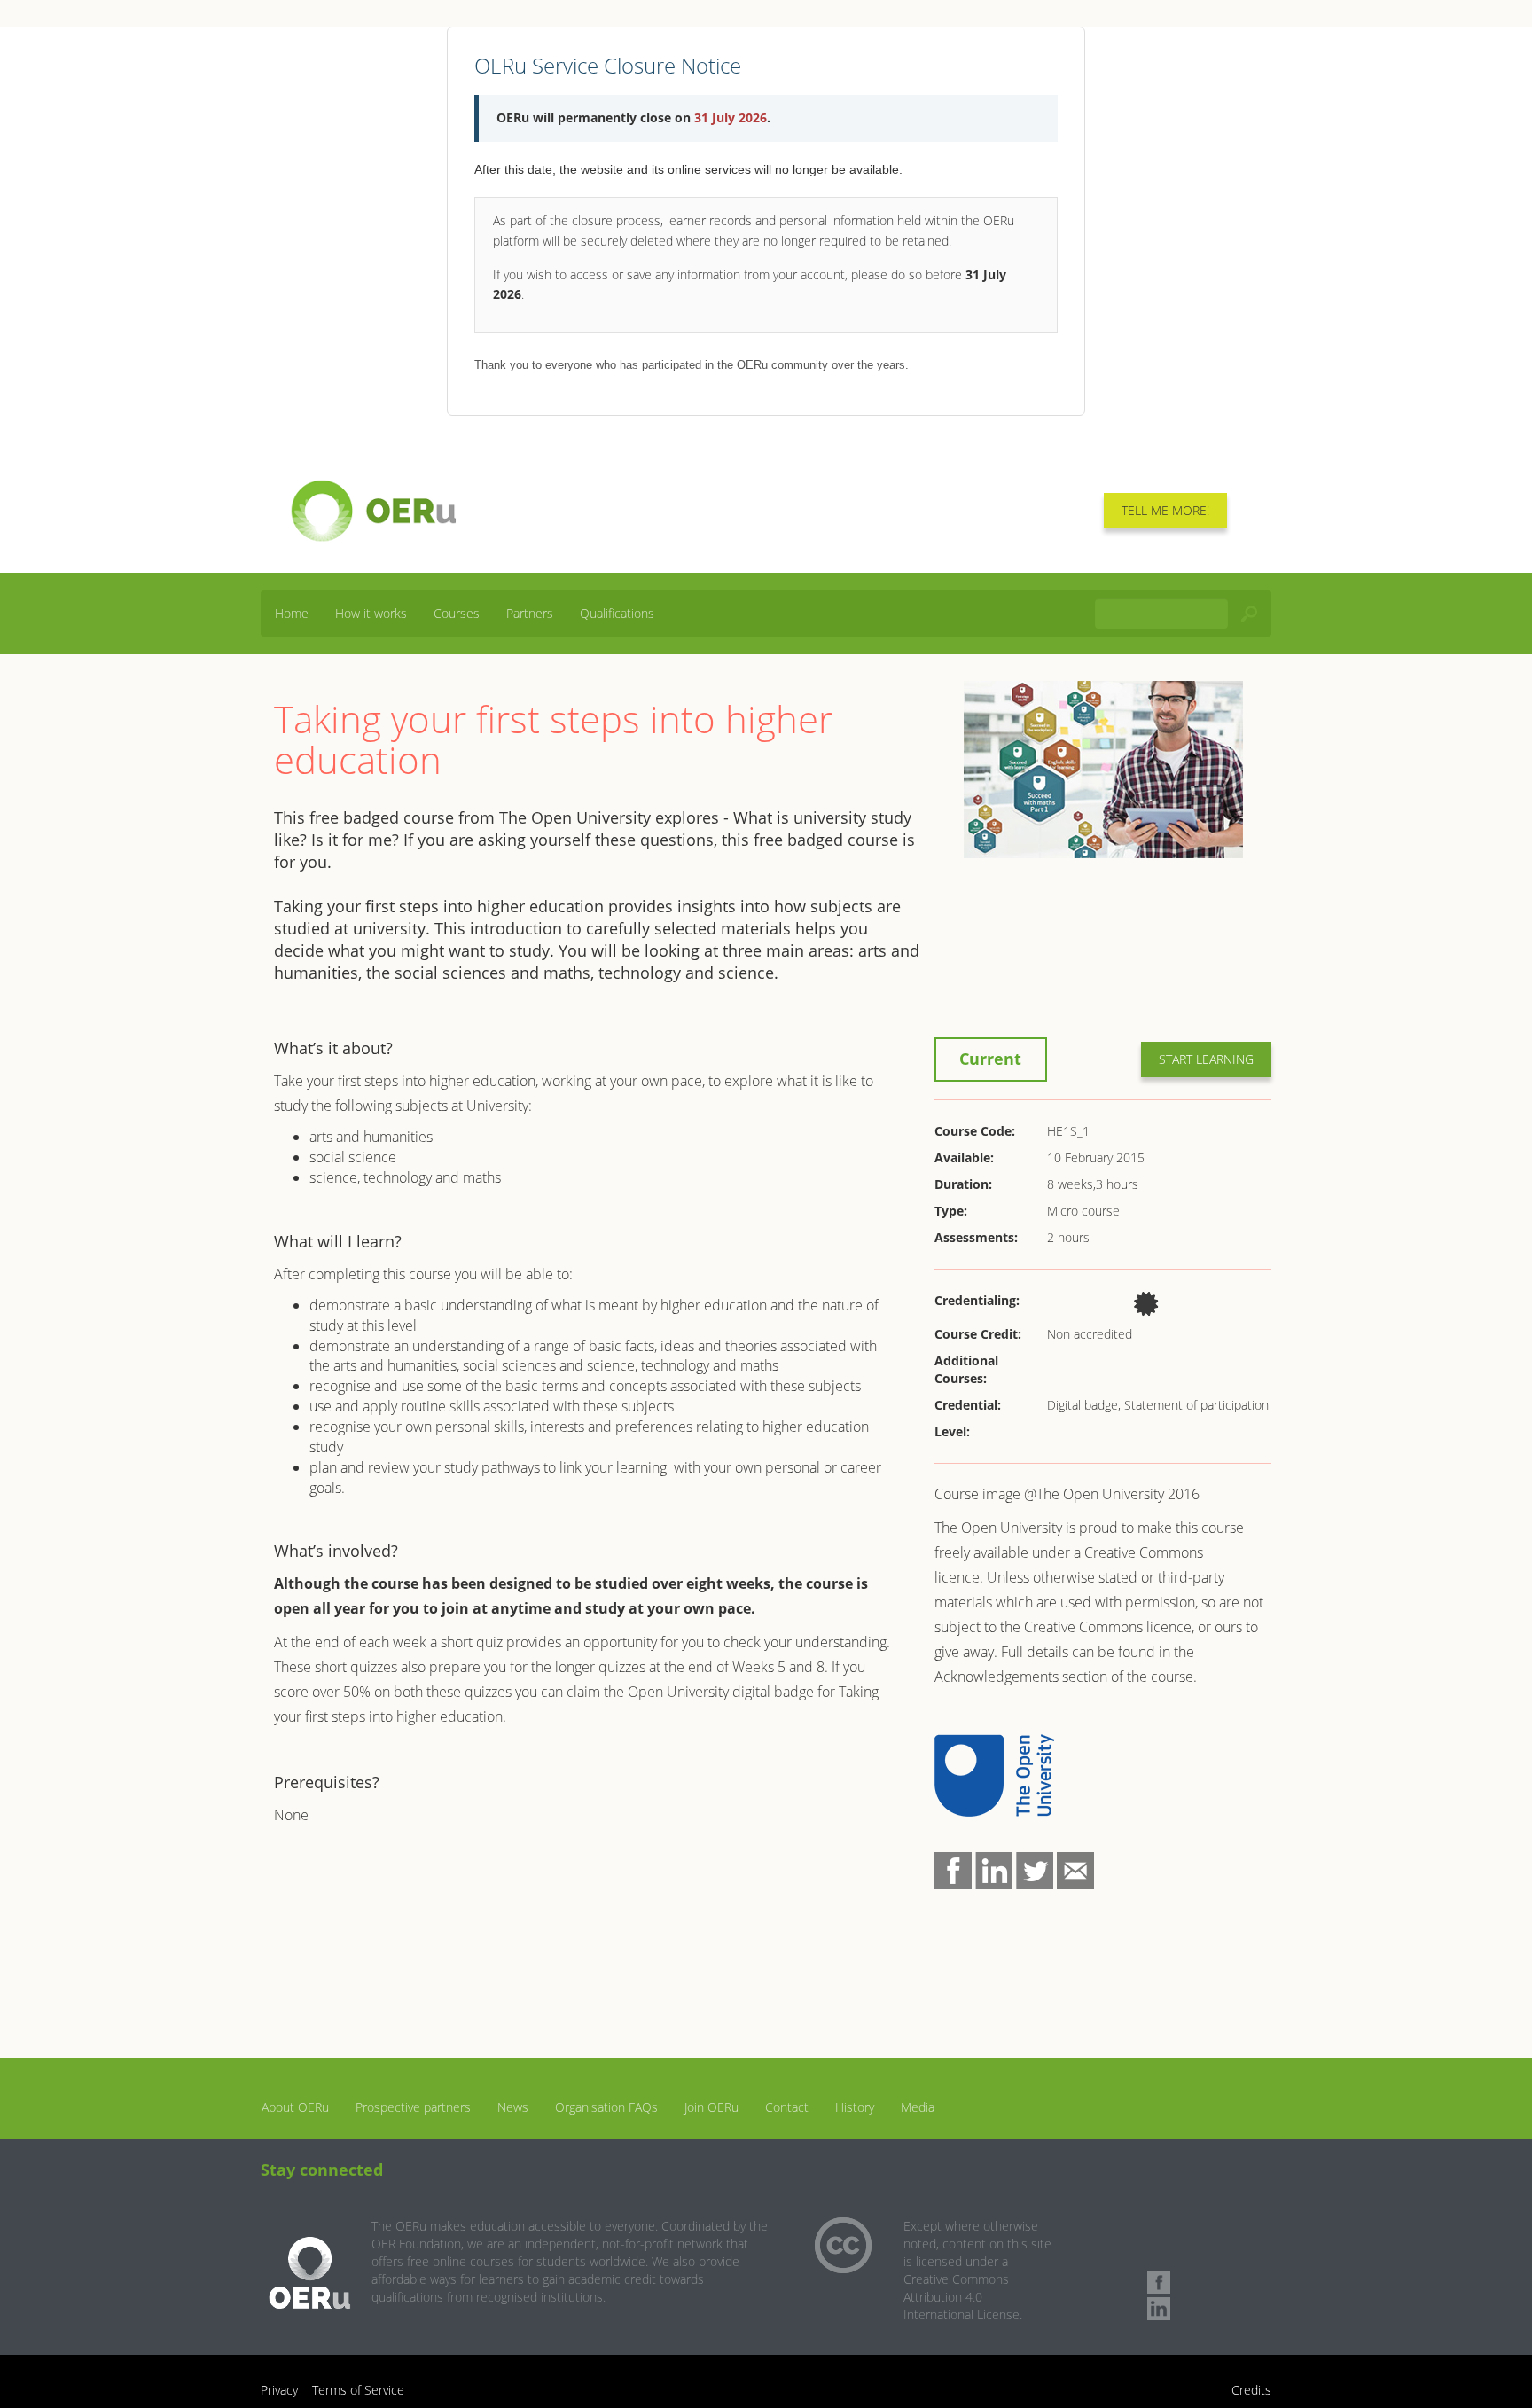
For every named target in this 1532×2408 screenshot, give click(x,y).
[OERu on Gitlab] (1159, 2256)
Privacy (279, 2390)
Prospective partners (413, 2107)
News (513, 2107)
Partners (530, 613)
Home (292, 613)
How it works (371, 613)
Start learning (1206, 1059)
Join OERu (711, 2107)
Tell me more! (1165, 510)
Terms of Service (358, 2390)
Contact (787, 2107)
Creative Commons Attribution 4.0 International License (961, 2297)
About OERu (295, 2107)
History (855, 2107)
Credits (1251, 2390)
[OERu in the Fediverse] (1159, 2229)
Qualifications (617, 613)
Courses (457, 613)
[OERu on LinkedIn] (1159, 2309)
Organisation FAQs (606, 2107)
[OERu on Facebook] (1159, 2282)
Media (918, 2107)
